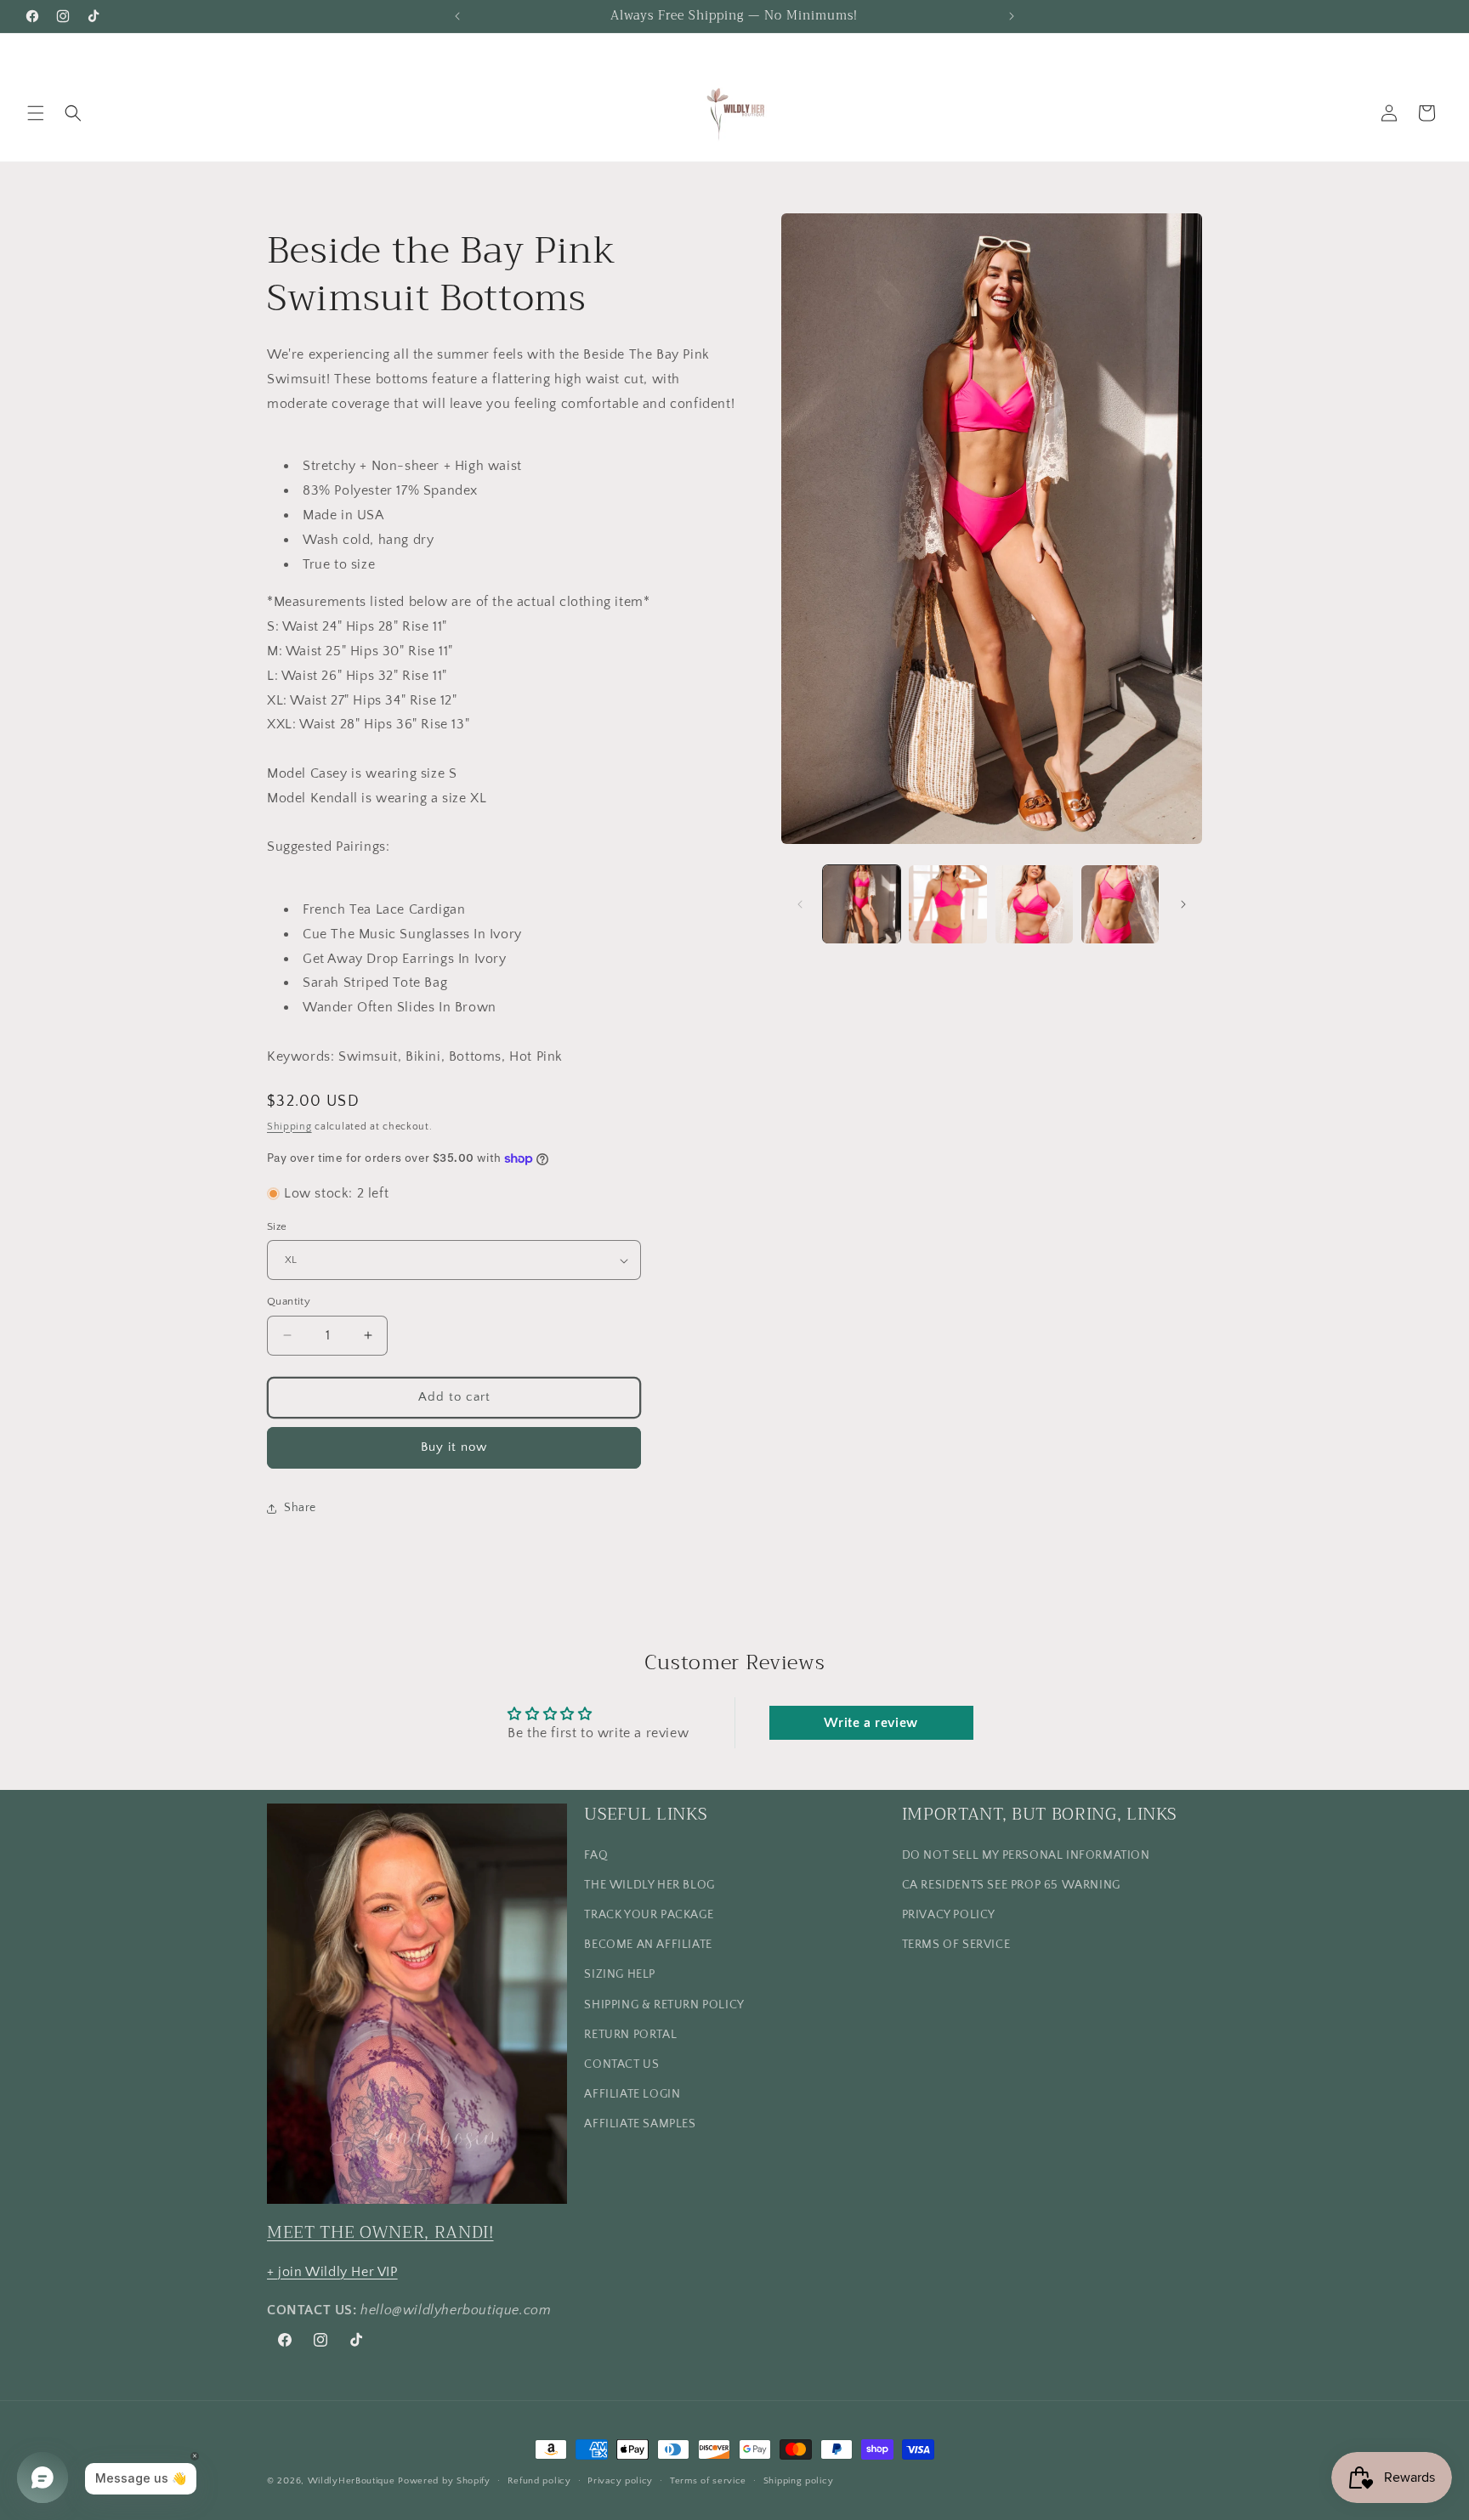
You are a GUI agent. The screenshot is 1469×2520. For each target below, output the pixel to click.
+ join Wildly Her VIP (332, 2271)
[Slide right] (1183, 904)
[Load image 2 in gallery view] (947, 904)
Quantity (289, 1301)
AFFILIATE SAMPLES (640, 2124)
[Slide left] (800, 904)
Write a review (871, 1723)
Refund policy (539, 2480)
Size (277, 1226)
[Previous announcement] (457, 16)
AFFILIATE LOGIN (632, 2093)
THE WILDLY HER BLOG (649, 1884)
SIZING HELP (620, 1974)
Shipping (289, 1127)
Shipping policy (799, 2480)
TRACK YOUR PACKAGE (649, 1914)
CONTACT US (621, 2064)
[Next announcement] (1012, 16)
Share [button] (300, 1508)
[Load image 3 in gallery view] (1034, 904)
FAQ (596, 1855)
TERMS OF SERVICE (956, 1944)
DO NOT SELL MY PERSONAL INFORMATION (1026, 1855)
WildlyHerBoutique (352, 2481)
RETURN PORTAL (630, 2034)
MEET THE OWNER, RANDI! (380, 2231)
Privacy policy (620, 2480)
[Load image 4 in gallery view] (1120, 904)
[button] (36, 113)
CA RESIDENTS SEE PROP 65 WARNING (1011, 1884)
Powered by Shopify (444, 2481)
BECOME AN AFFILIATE (648, 1944)
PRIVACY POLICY (949, 1914)
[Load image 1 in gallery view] (862, 904)
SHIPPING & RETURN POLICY (664, 2004)
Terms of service (708, 2480)
